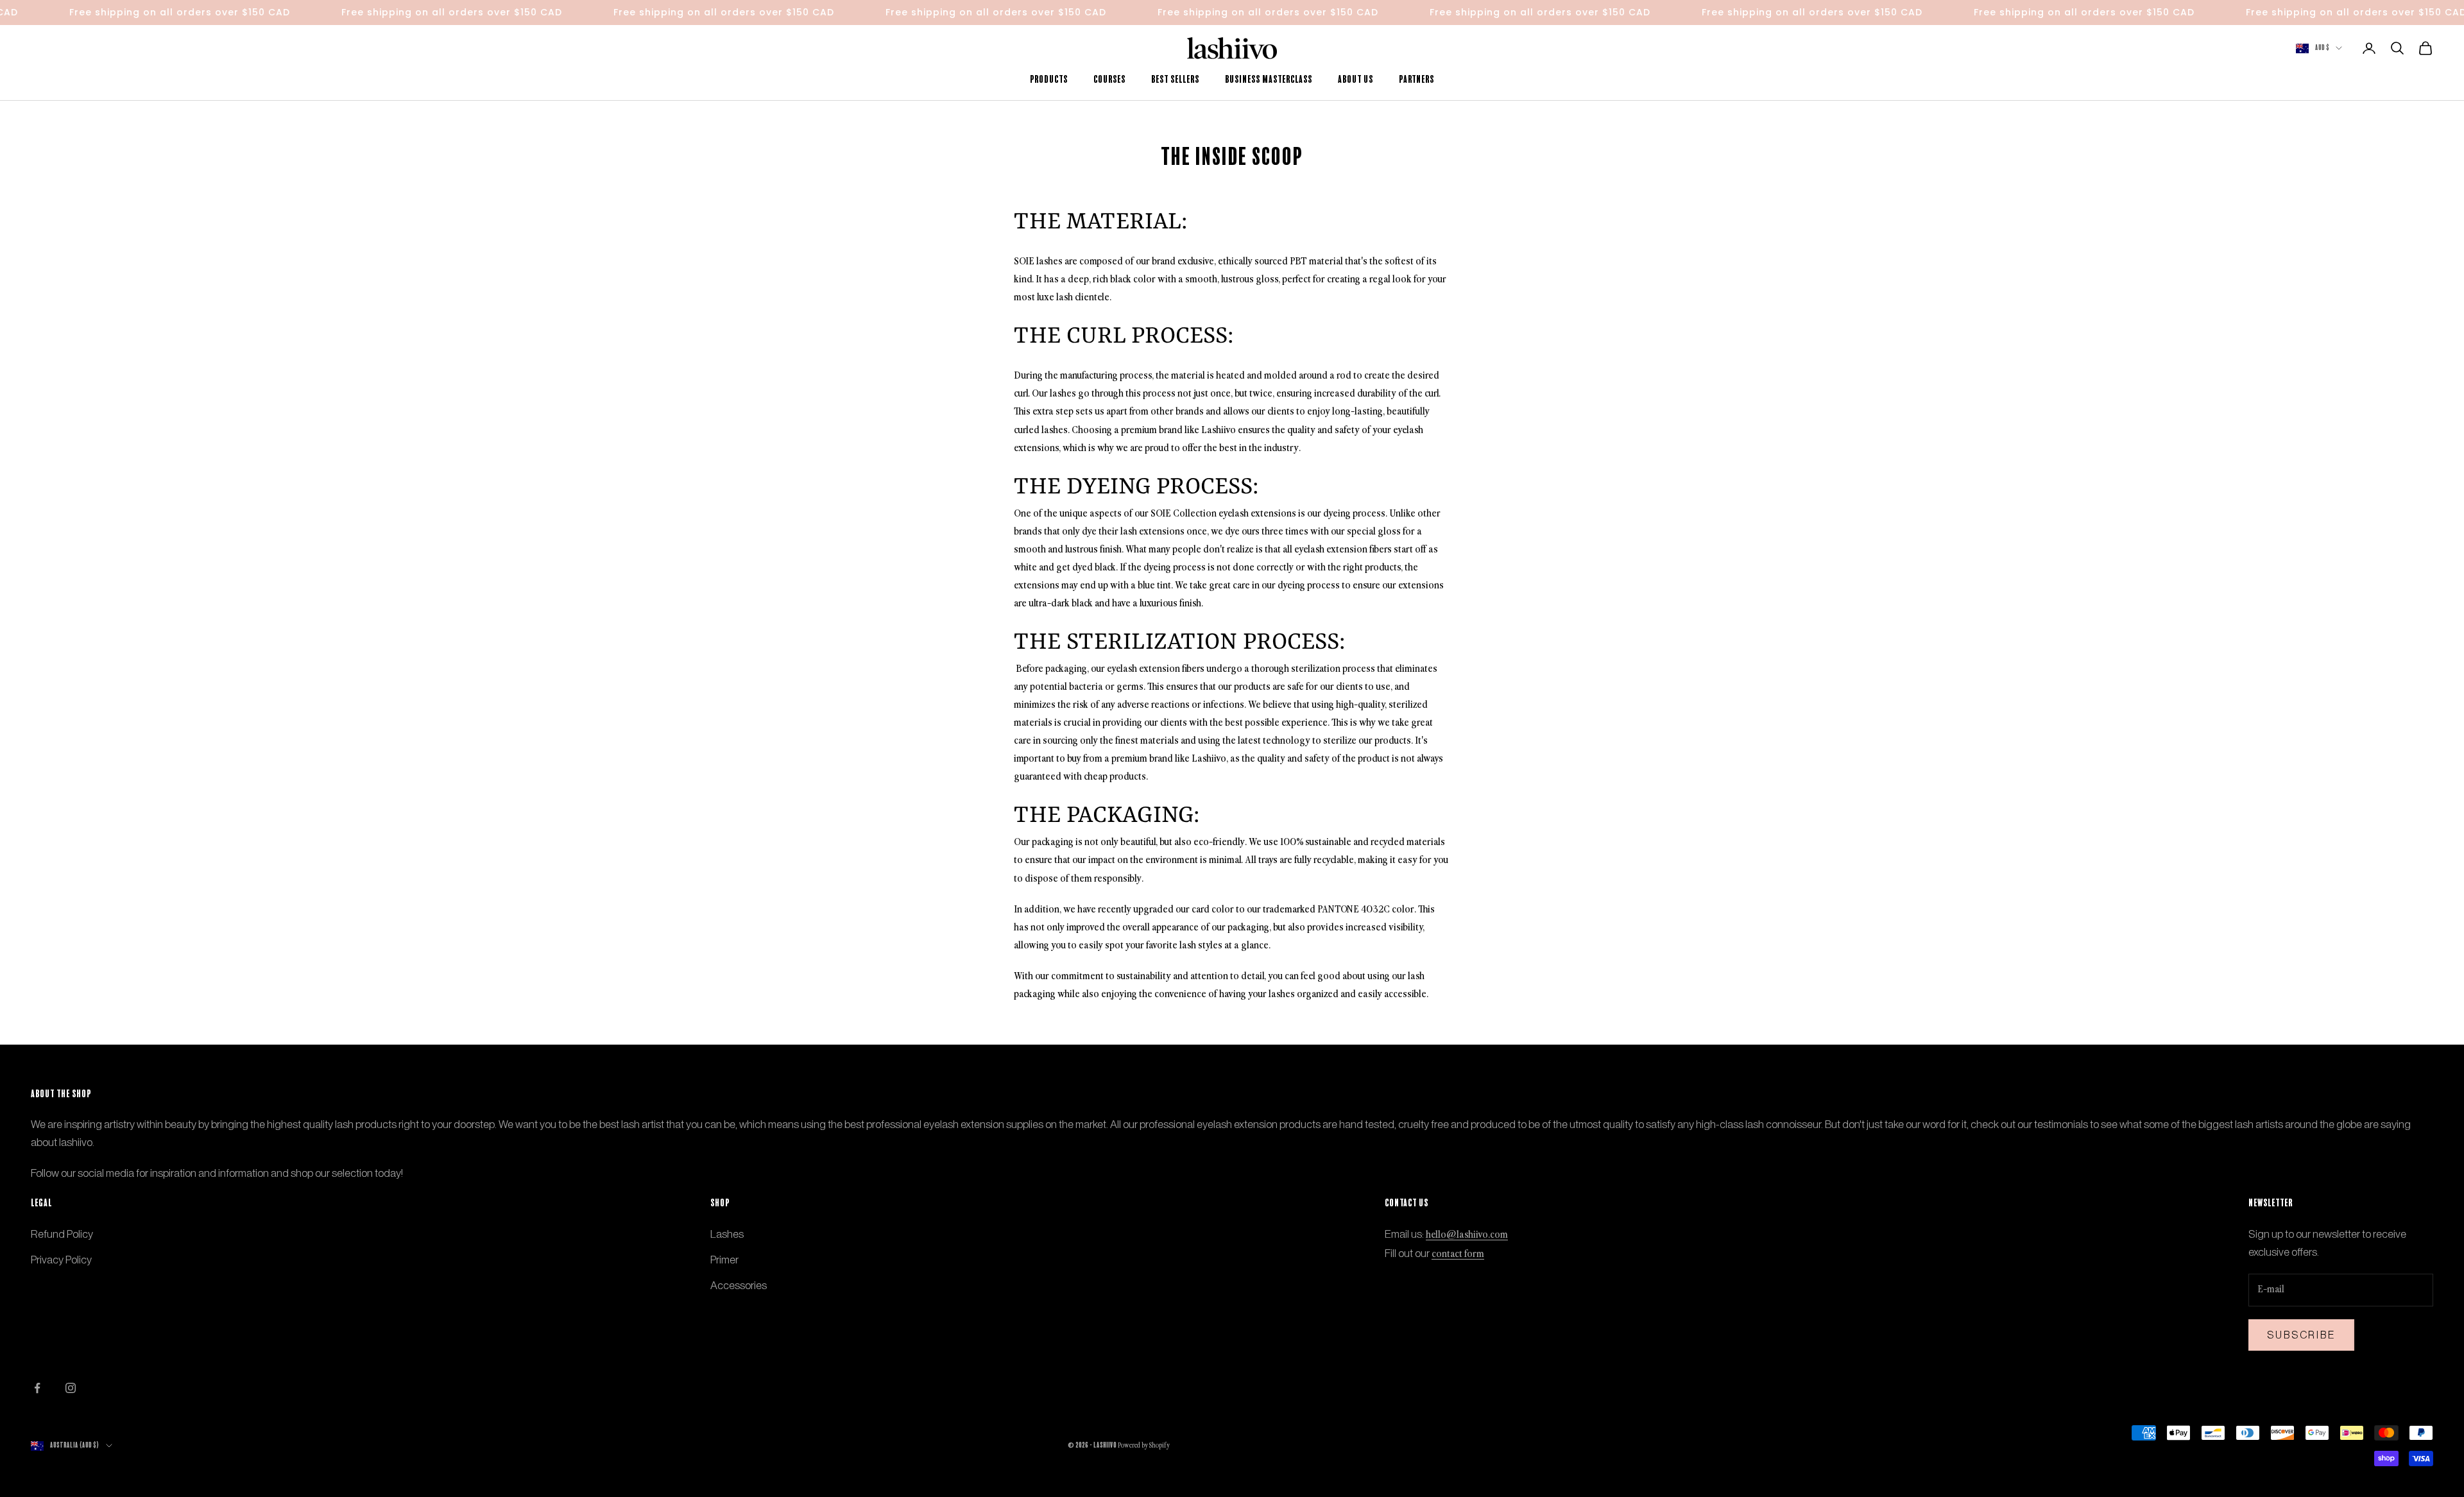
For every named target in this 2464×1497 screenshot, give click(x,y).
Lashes (727, 1234)
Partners (1416, 80)
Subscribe (2301, 1335)
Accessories (739, 1285)
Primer (724, 1260)
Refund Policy (62, 1234)
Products (1049, 80)
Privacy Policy (61, 1260)
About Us (1356, 80)
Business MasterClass (1269, 80)
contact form (1458, 1254)
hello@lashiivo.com (1467, 1235)
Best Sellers (1175, 80)
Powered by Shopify (1144, 1446)
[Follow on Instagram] (71, 1388)
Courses (1109, 80)
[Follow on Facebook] (37, 1388)
